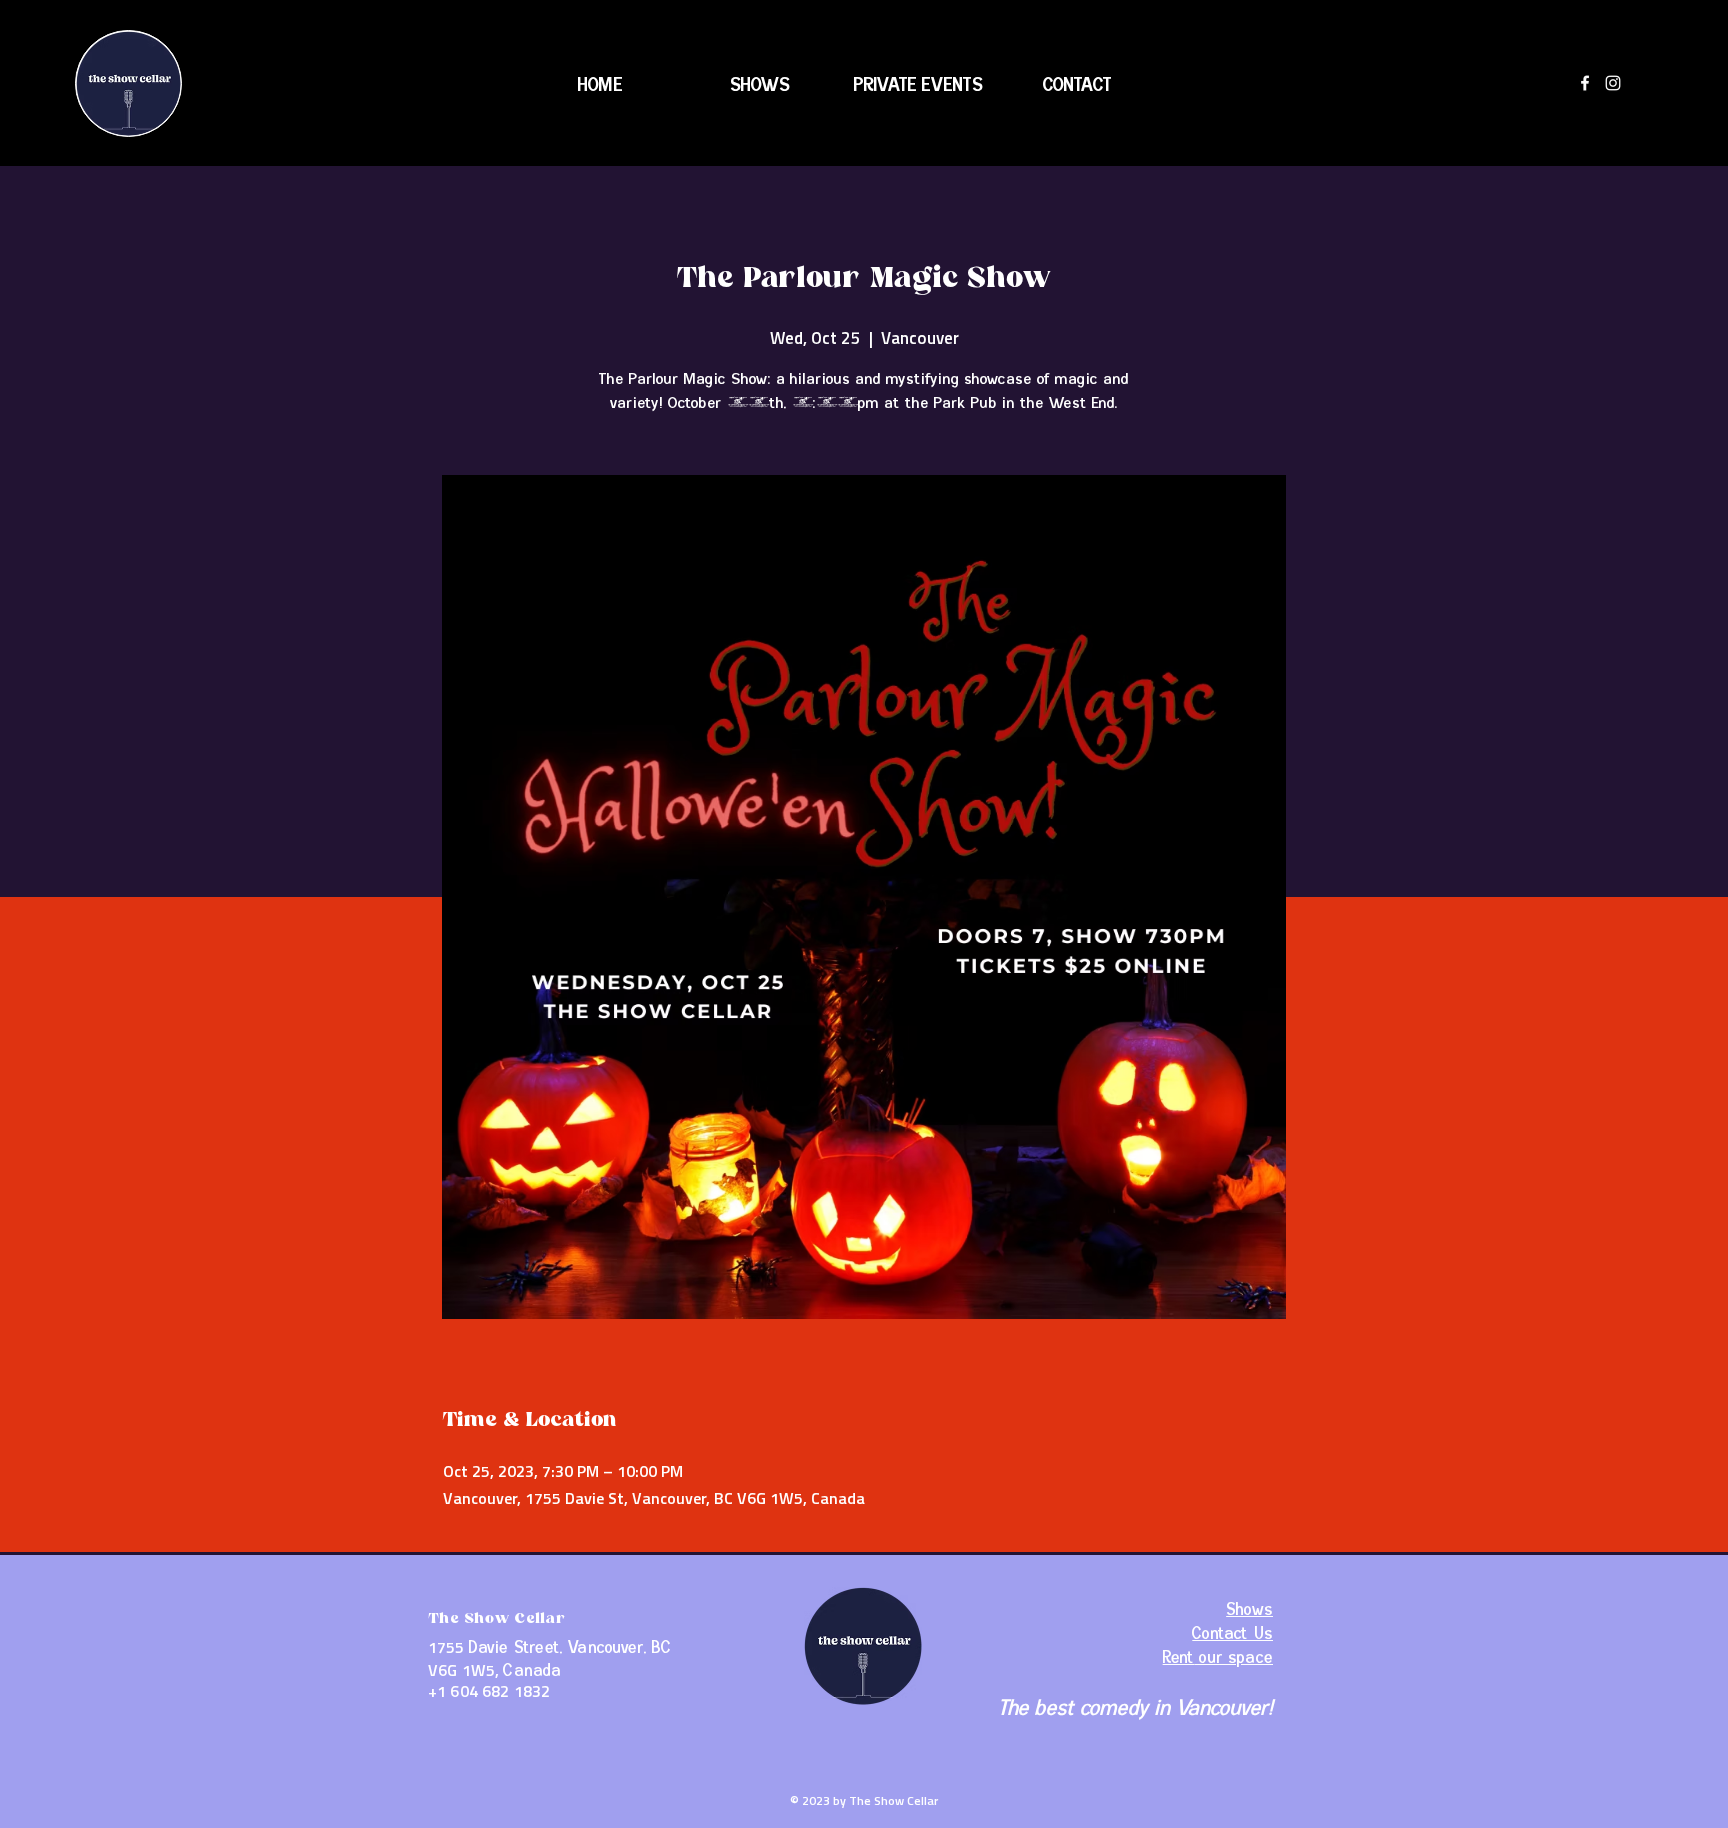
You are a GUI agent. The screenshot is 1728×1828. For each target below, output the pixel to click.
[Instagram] (1613, 83)
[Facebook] (1585, 83)
